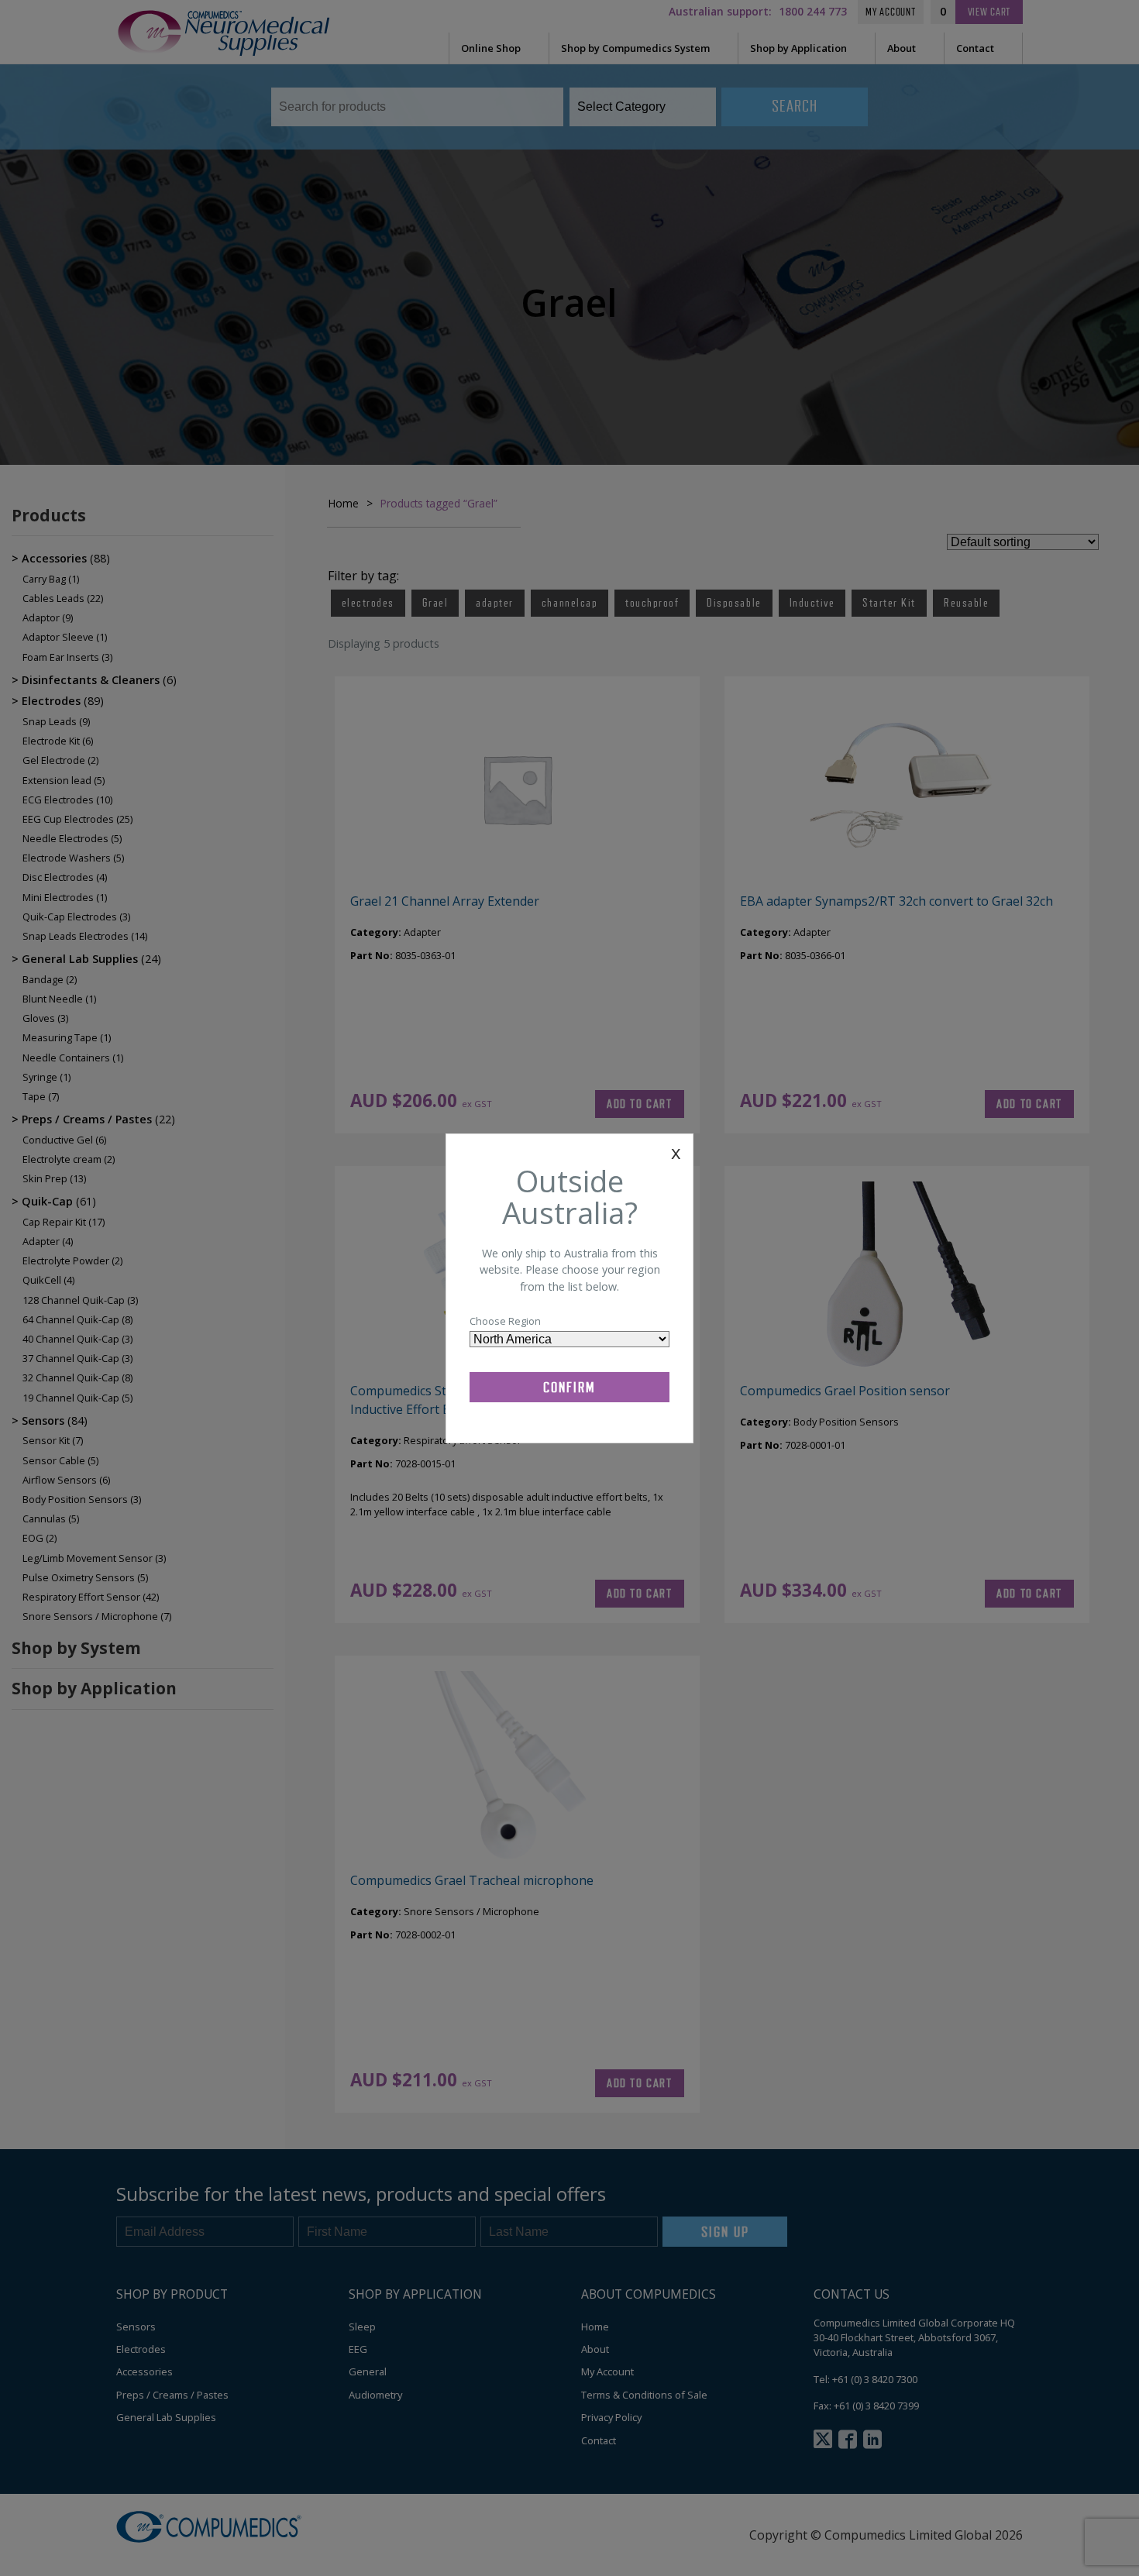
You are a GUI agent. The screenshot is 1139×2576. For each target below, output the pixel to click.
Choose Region (505, 1321)
